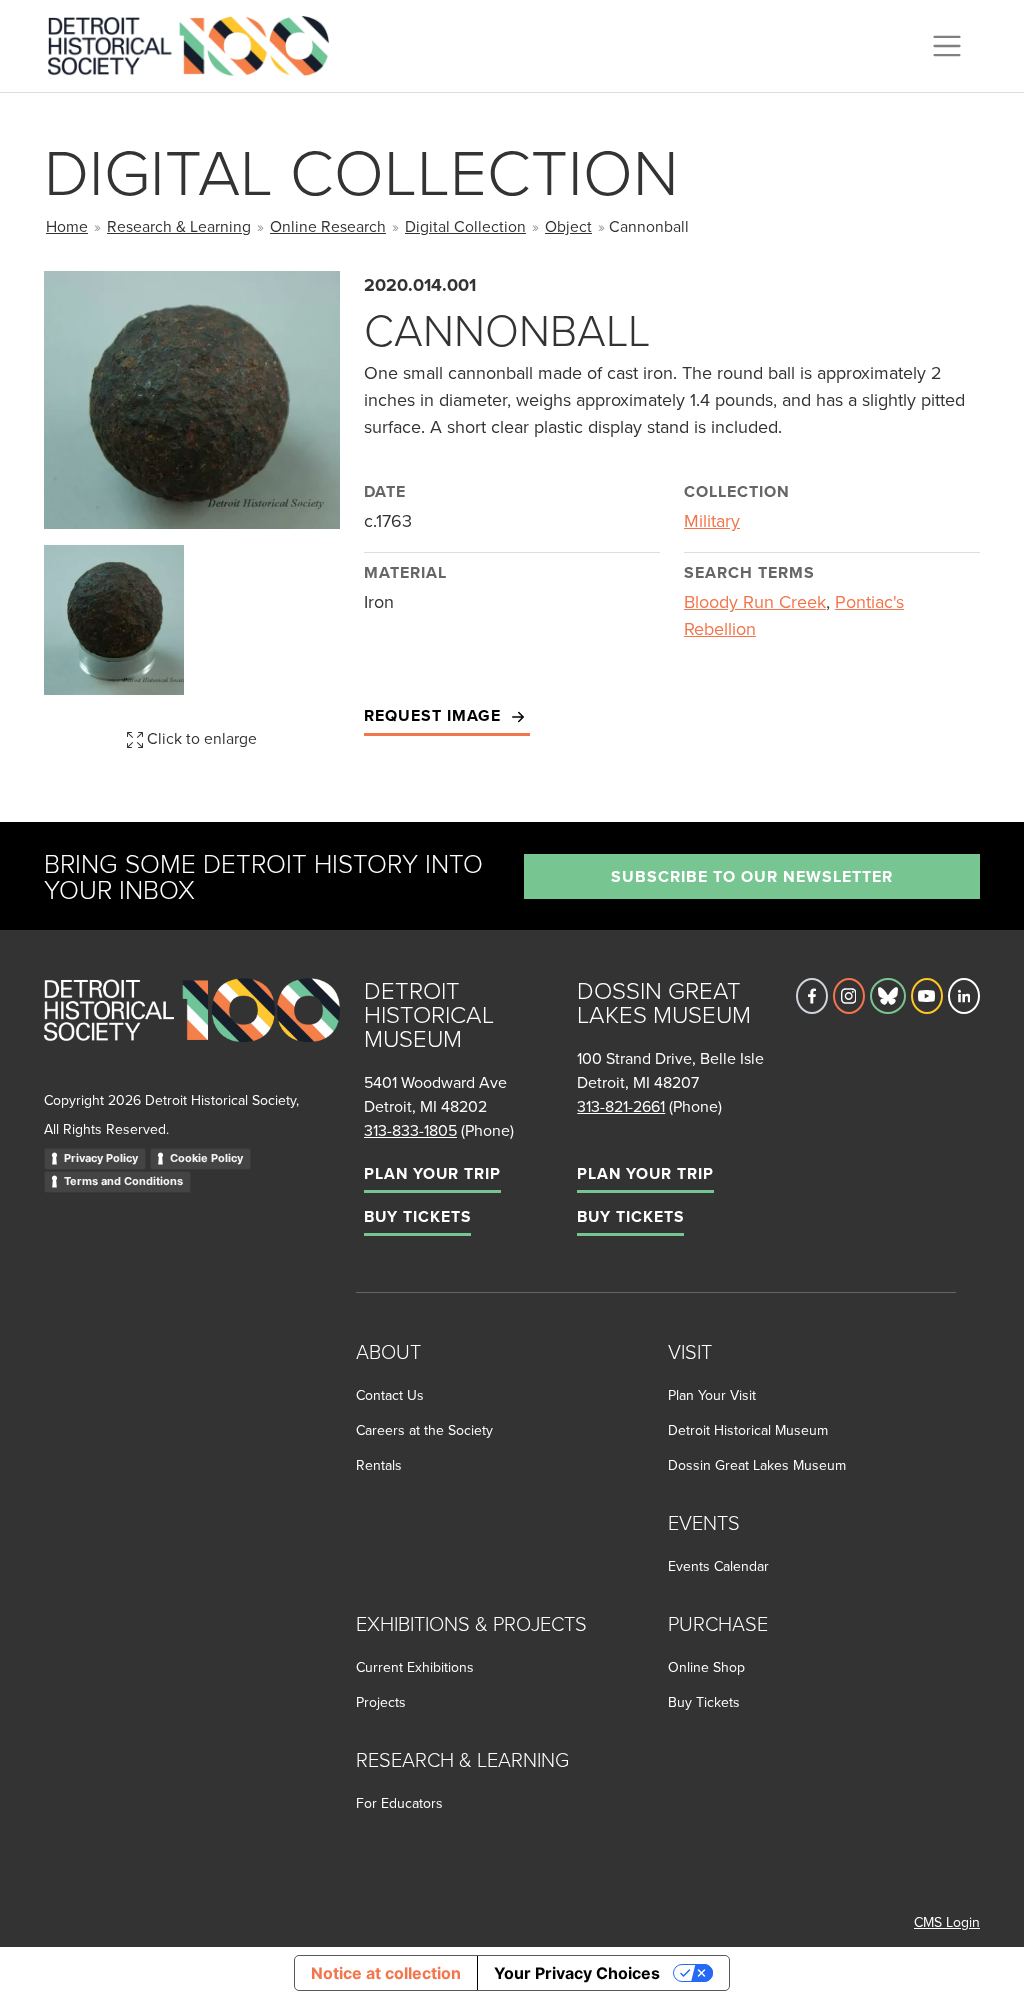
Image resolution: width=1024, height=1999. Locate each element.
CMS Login (947, 1922)
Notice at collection (386, 1973)
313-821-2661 (621, 1106)
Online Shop (706, 1667)
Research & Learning (179, 226)
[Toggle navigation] (947, 46)
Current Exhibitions (415, 1667)
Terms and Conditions (123, 1181)
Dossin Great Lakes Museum (757, 1465)
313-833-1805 (410, 1130)
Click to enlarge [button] (200, 738)
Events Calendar (718, 1566)
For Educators (399, 1803)
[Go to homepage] (192, 1031)
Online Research (328, 226)
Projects (381, 1702)
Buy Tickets (417, 1216)
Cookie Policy (206, 1158)
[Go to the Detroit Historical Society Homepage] (196, 43)
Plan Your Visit (712, 1395)
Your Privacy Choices (577, 1973)
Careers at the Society (424, 1430)
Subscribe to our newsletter (752, 876)
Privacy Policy (101, 1158)
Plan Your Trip (432, 1173)
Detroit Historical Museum (748, 1430)
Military (712, 520)
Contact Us (390, 1395)
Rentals (379, 1465)
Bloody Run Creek (755, 601)
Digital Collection (465, 226)
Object (568, 226)
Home (67, 226)
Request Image (435, 715)
